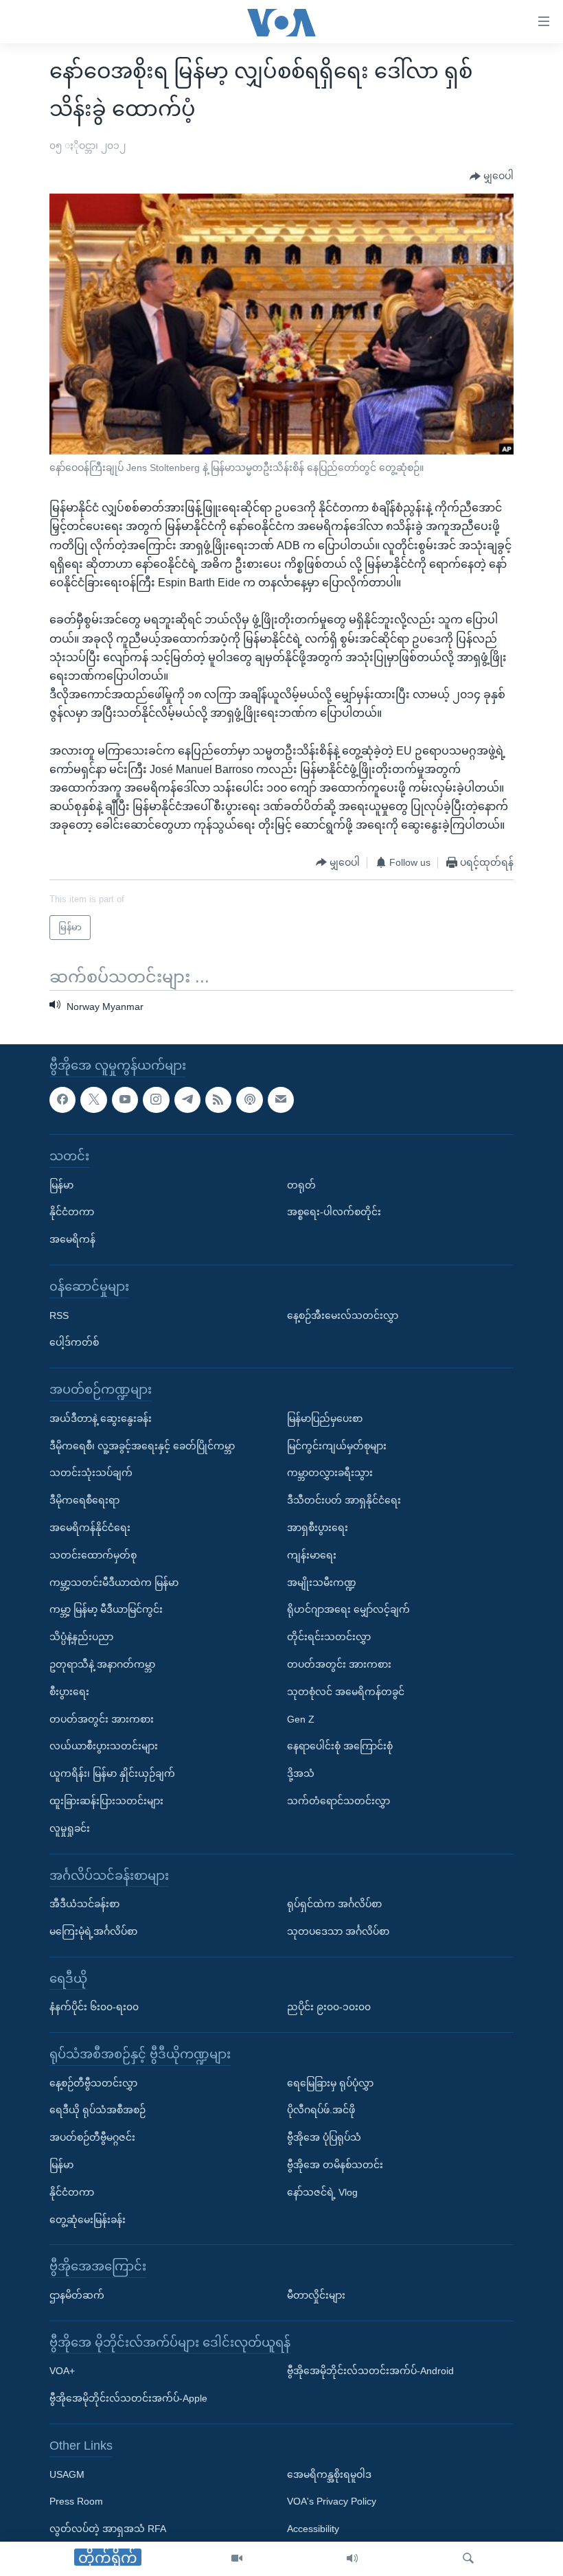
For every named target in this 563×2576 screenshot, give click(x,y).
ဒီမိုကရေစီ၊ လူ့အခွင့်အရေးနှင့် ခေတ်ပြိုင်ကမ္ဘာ (142, 1446)
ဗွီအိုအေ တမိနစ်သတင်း (335, 2165)
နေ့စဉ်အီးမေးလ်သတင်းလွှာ (343, 1315)
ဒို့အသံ (301, 1773)
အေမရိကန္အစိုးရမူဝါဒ (329, 2474)
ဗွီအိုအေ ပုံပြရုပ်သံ (324, 2137)
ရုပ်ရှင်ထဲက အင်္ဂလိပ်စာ (334, 1904)
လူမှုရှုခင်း (70, 1828)
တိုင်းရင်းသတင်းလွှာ (329, 1637)
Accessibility (313, 2529)
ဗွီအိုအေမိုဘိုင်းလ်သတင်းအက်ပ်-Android (370, 2371)
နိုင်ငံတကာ (72, 1212)
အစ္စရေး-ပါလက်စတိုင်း (334, 1212)
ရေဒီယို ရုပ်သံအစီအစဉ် (97, 2111)
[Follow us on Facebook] (62, 1100)
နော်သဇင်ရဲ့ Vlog (322, 2192)
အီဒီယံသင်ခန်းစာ (84, 1904)
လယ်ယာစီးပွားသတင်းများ (104, 1746)
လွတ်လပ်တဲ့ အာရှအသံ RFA (108, 2529)
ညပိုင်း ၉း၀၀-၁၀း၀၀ (329, 2007)
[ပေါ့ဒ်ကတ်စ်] (249, 1100)
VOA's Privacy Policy (332, 2502)
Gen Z (301, 1719)
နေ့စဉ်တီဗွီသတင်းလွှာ (93, 2083)
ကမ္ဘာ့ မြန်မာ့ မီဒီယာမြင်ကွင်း (106, 1609)
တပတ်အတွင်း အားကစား (102, 1719)
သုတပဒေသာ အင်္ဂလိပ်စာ (338, 1931)
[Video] (237, 2559)
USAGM (67, 2474)
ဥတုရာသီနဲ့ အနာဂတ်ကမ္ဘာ (102, 1664)
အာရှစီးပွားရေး (318, 1528)
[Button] (492, 176)
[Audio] (352, 2559)
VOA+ (62, 2371)
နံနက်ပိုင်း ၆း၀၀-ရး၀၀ (94, 2007)
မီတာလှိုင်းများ (316, 2295)
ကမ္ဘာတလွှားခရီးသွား (330, 1473)
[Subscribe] (281, 1100)
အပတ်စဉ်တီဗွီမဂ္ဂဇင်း (92, 2137)
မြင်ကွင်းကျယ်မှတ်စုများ (337, 1446)
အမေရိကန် (72, 1239)
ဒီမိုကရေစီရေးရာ (84, 1500)
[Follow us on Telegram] (187, 1100)
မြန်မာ (61, 1185)
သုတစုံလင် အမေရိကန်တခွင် (346, 1692)
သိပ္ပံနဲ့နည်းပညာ (81, 1637)
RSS (59, 1315)
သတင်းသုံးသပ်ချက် (91, 1473)
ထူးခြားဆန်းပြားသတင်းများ (106, 1801)
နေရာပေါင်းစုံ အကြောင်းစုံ (340, 1746)
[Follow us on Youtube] (125, 1100)
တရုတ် (301, 1185)
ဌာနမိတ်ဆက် (77, 2295)
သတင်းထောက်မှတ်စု (93, 1555)
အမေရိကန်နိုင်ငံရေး (90, 1528)
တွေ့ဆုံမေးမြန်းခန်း (88, 2220)
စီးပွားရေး (69, 1692)
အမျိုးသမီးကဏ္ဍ (322, 1583)
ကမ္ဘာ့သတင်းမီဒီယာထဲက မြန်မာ (114, 1583)
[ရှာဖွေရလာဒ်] (468, 2559)
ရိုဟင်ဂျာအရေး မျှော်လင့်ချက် (348, 1609)
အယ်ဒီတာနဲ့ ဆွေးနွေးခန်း (101, 1418)
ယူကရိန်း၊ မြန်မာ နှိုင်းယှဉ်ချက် (112, 1773)
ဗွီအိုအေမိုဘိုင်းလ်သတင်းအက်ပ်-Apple (128, 2398)
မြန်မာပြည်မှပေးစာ (325, 1418)
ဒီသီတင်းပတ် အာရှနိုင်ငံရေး (344, 1500)
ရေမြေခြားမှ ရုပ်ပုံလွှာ (330, 2083)
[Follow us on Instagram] (156, 1100)
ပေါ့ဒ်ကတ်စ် (74, 1343)
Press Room (76, 2502)
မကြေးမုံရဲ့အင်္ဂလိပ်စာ (93, 1931)
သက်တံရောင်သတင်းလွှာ (338, 1801)
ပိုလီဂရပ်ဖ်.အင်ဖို (321, 2111)
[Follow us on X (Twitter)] (93, 1100)
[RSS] (218, 1100)
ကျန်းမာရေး (312, 1555)
